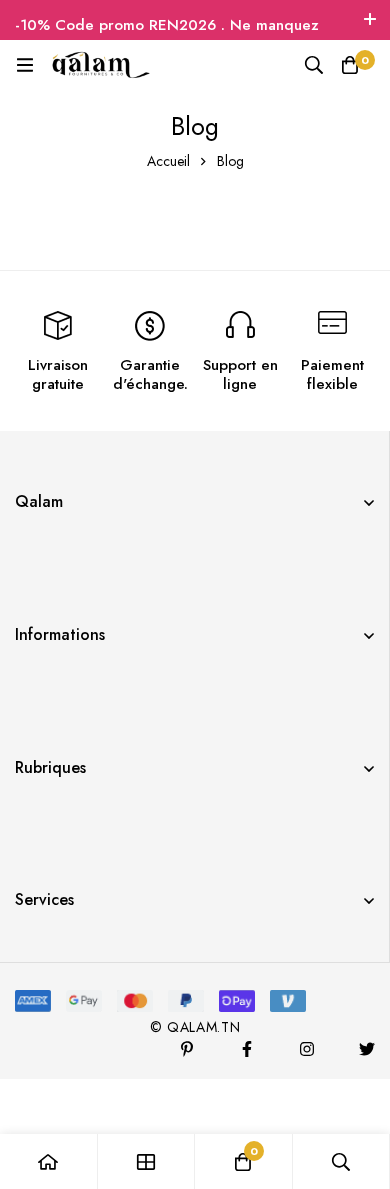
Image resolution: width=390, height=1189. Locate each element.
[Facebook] (247, 1049)
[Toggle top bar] (370, 20)
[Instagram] (307, 1049)
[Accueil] (49, 1161)
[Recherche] (314, 65)
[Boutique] (147, 1161)
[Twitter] (367, 1049)
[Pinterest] (187, 1049)
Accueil (168, 161)
